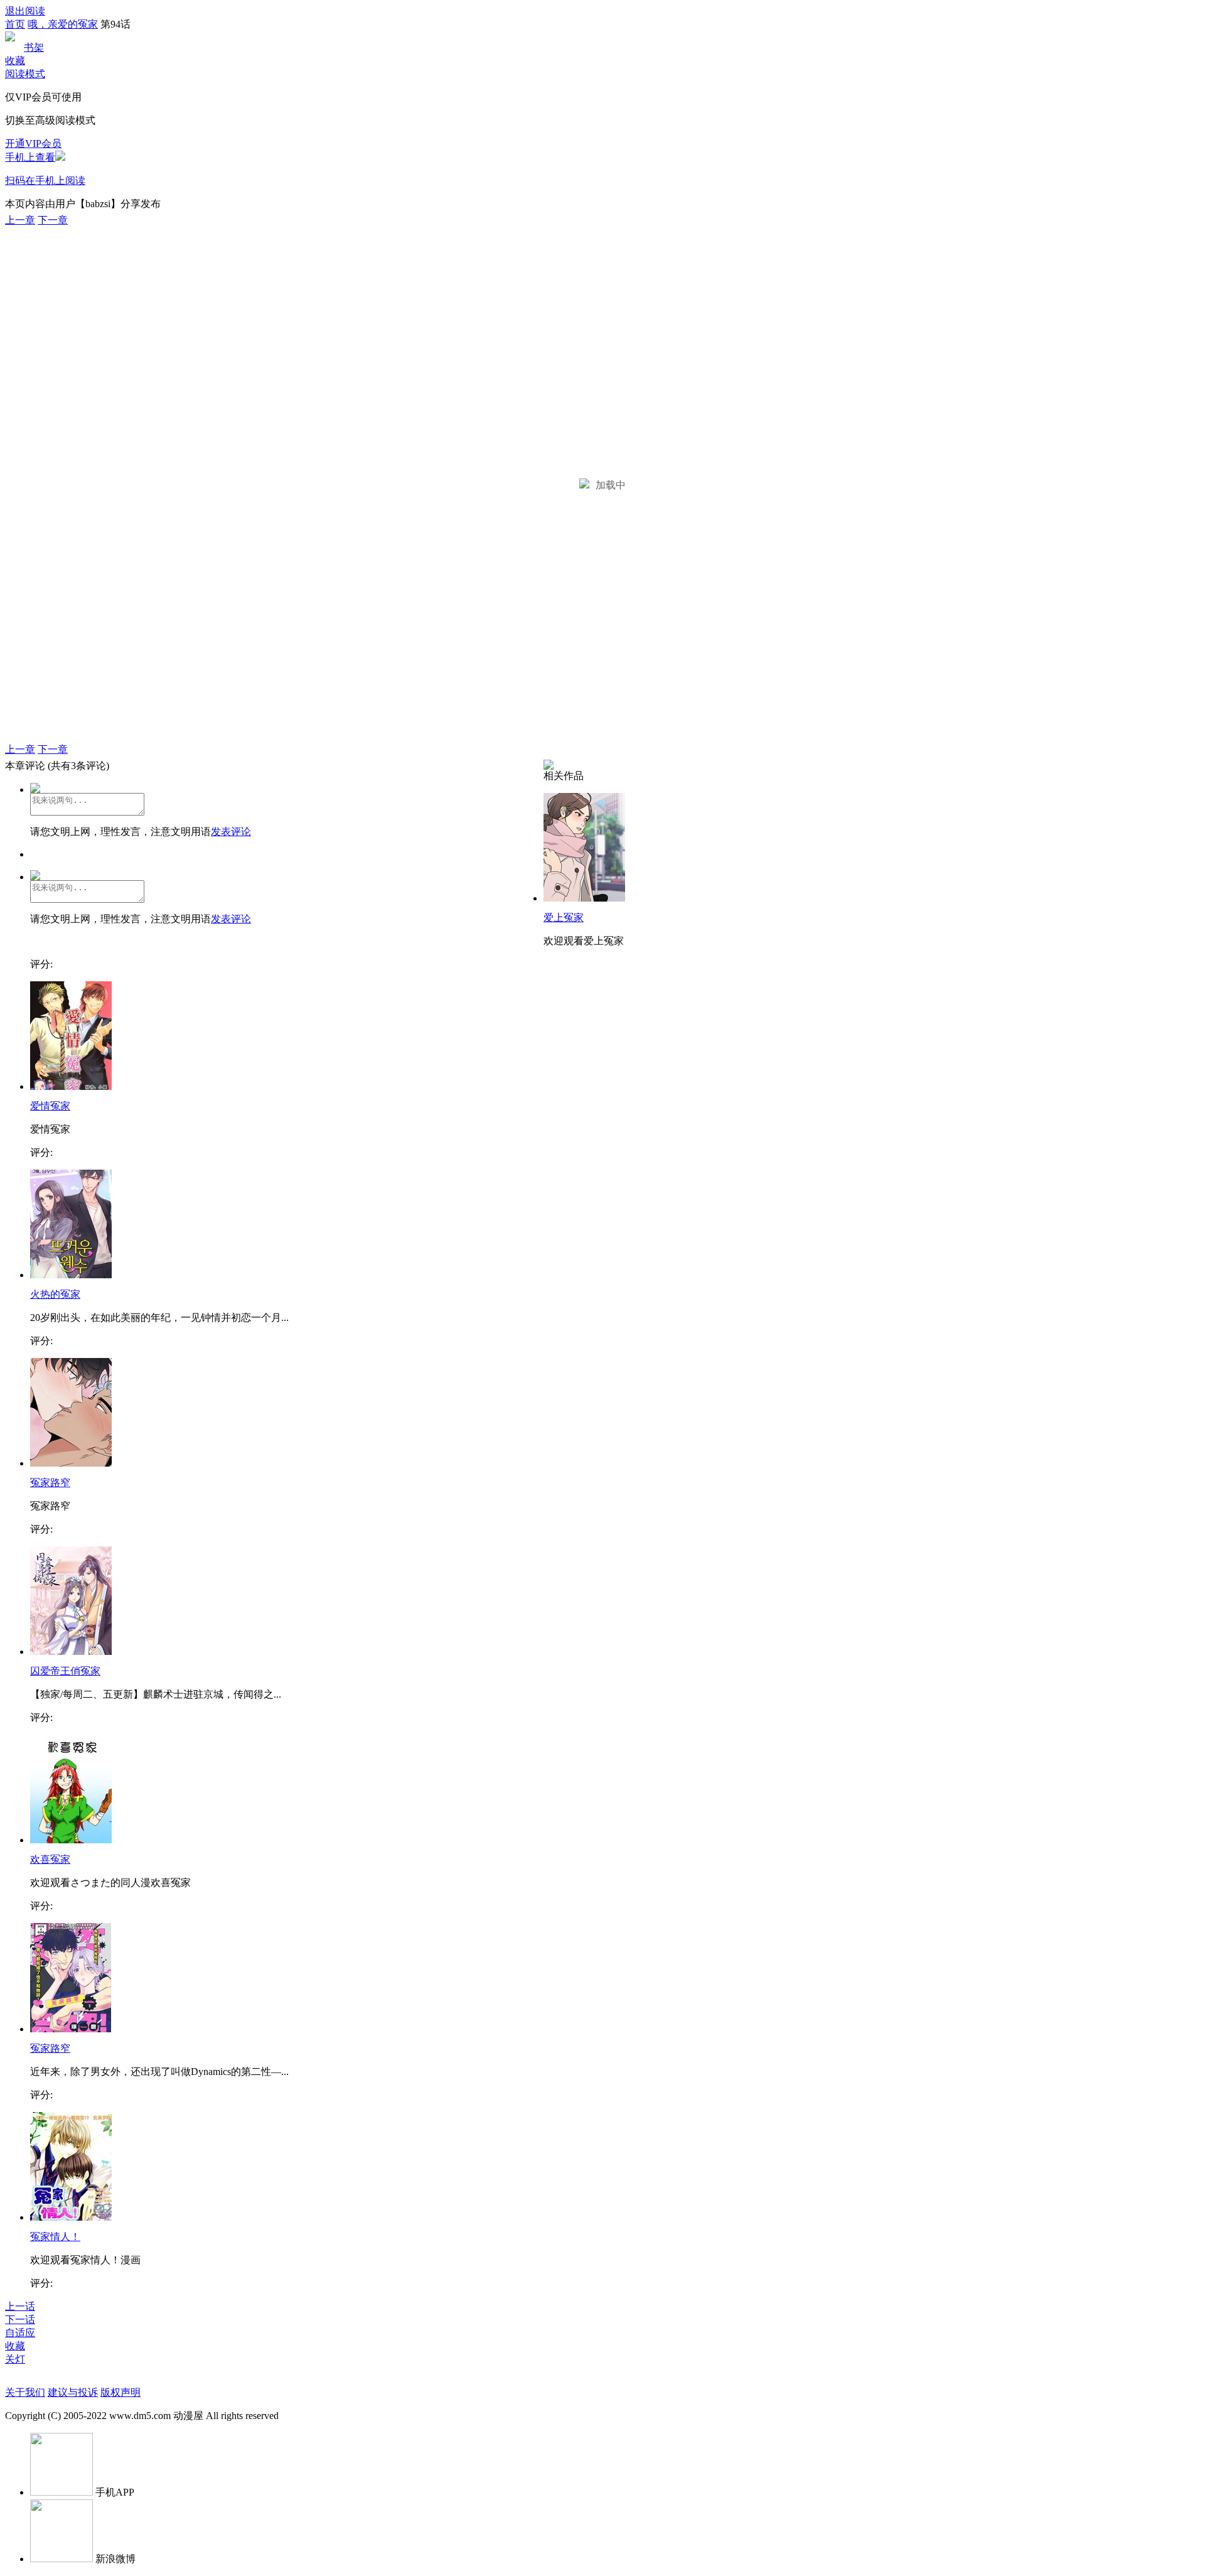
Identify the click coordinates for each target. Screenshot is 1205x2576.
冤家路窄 (50, 1483)
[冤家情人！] (71, 2217)
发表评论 (231, 832)
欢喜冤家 (50, 1859)
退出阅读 (25, 11)
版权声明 (120, 2392)
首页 (15, 24)
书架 (34, 47)
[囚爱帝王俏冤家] (71, 1652)
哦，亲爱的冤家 (63, 24)
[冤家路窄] (71, 1463)
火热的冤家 (55, 1294)
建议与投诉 (73, 2392)
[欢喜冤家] (71, 1840)
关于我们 (25, 2392)
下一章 (53, 220)
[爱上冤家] (584, 898)
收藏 (15, 61)
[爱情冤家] (71, 1086)
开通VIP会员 (33, 143)
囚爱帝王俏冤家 (65, 1671)
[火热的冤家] (71, 1275)
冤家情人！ (55, 2237)
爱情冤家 (50, 1106)
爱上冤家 (564, 918)
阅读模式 (25, 74)
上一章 (20, 220)
